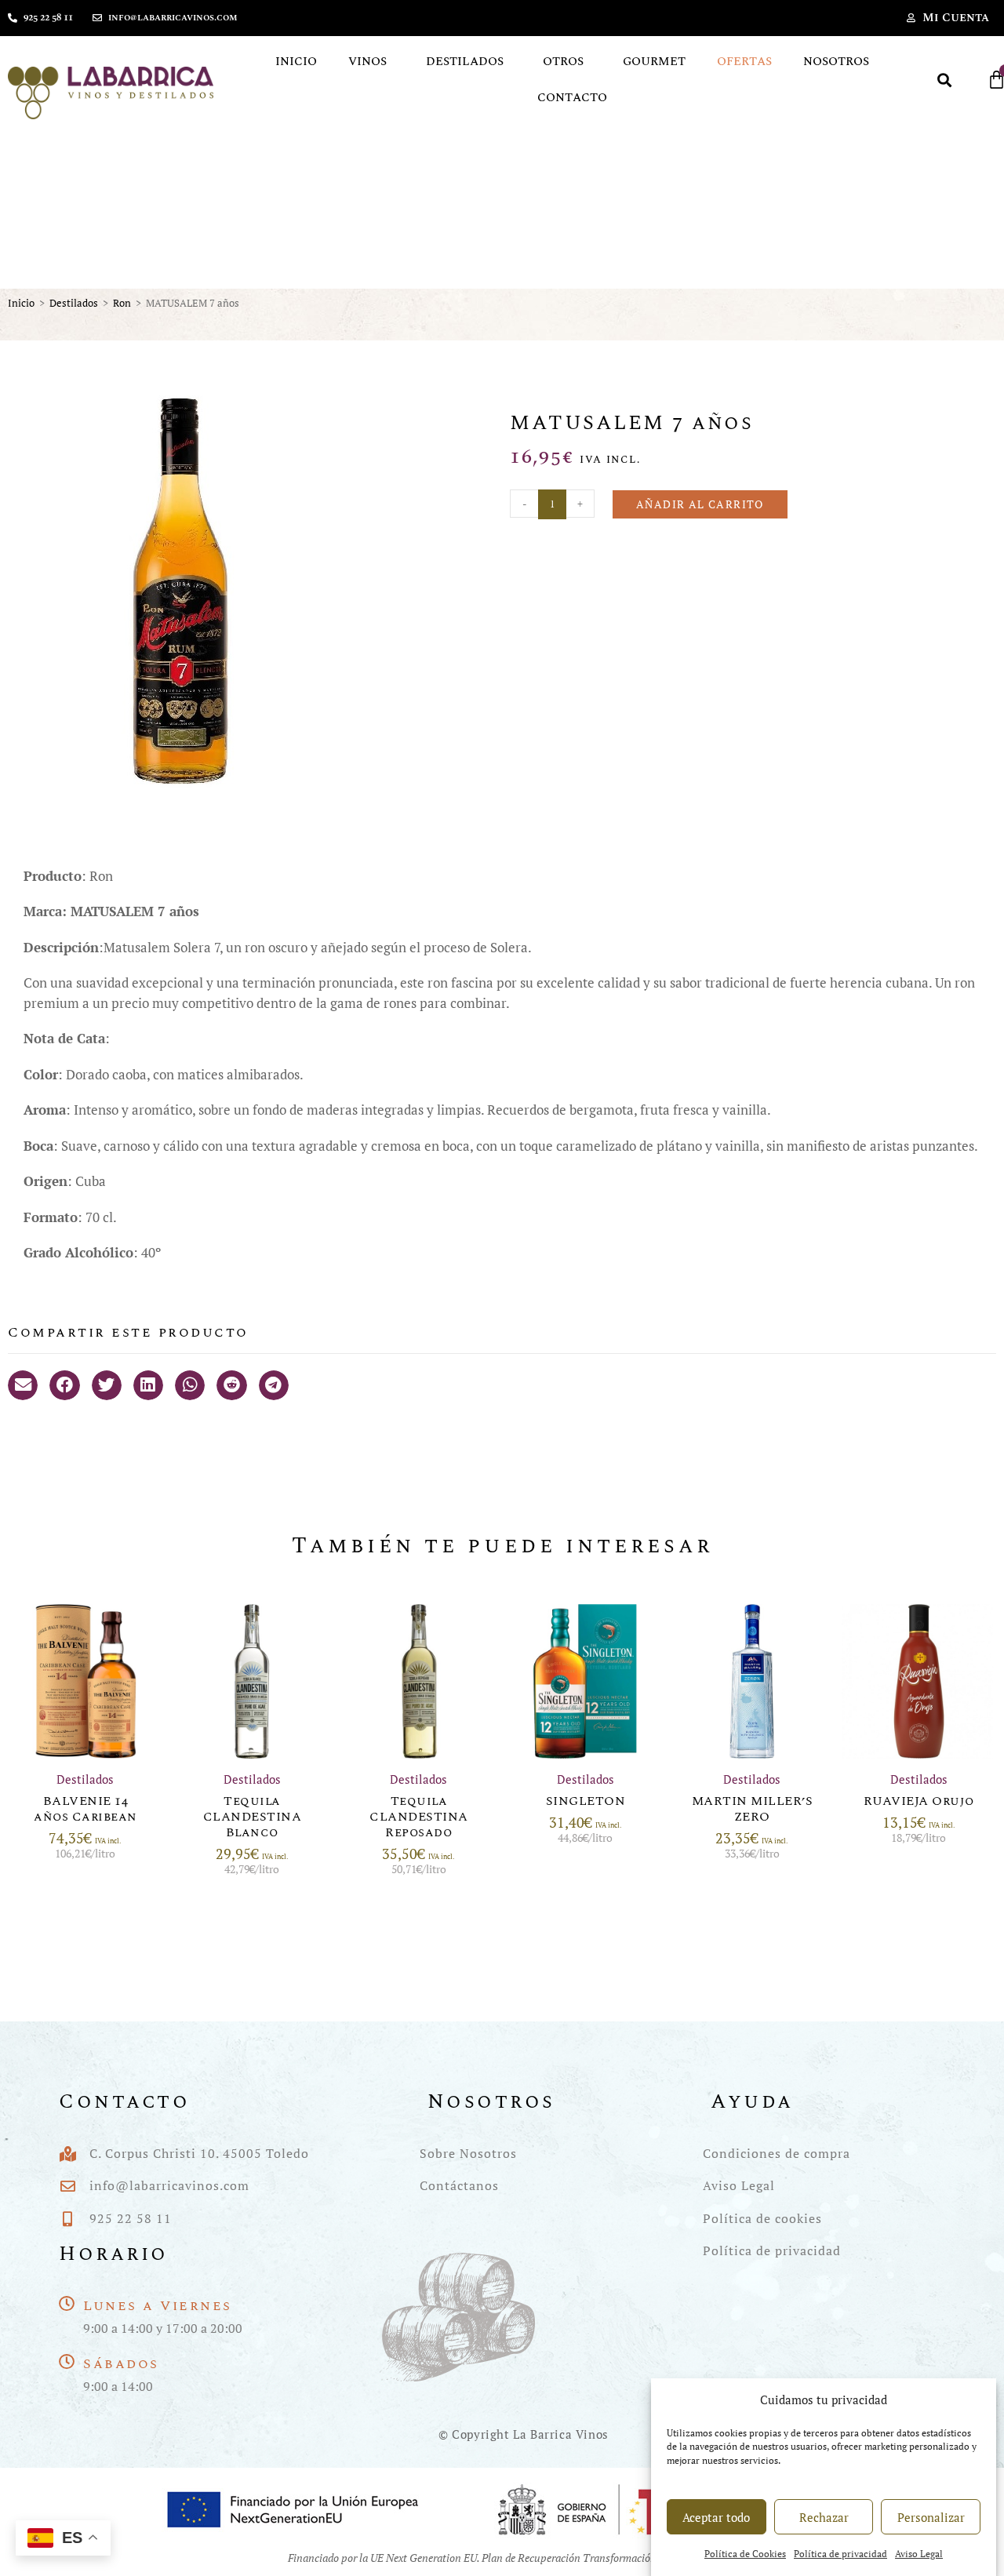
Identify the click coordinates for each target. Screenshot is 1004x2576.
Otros (563, 62)
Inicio (296, 62)
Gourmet (654, 62)
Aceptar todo (716, 2517)
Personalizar (931, 2517)
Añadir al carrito (700, 504)
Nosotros (836, 62)
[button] (945, 80)
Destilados (465, 62)
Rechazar (824, 2517)
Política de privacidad (840, 2554)
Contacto (572, 98)
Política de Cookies (745, 2554)
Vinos (367, 62)
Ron (122, 303)
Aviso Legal (919, 2554)
